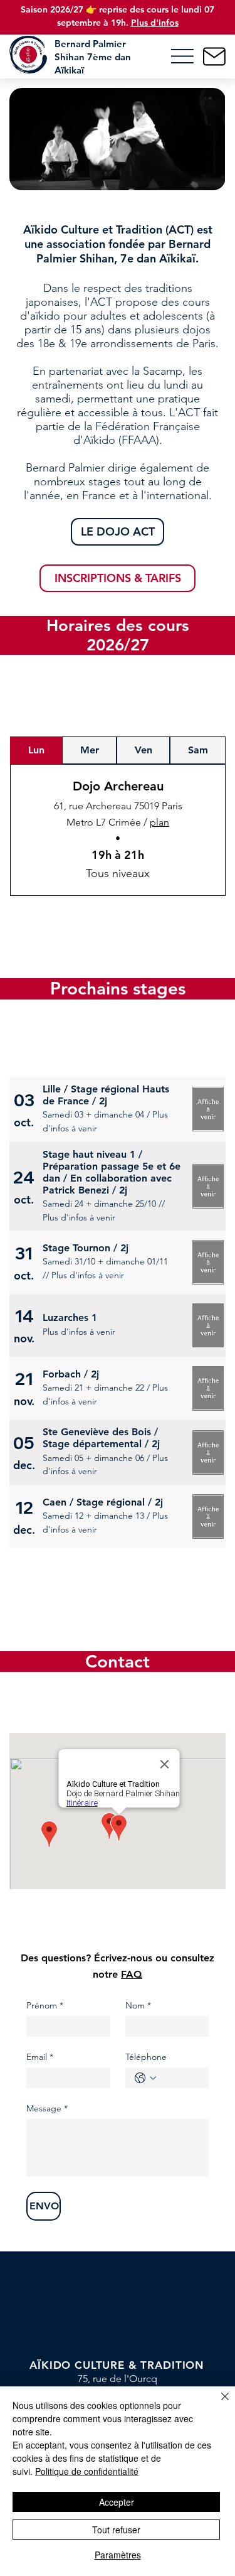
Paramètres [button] (118, 2555)
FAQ (132, 1974)
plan (159, 822)
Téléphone (146, 2057)
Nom (138, 2006)
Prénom (45, 2006)
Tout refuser (116, 2530)
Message (47, 2109)
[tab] (36, 750)
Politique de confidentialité (87, 2471)
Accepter (117, 2502)
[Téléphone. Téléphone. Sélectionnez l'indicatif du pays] (145, 2078)
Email (40, 2057)
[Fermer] (217, 2404)
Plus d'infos (155, 23)
